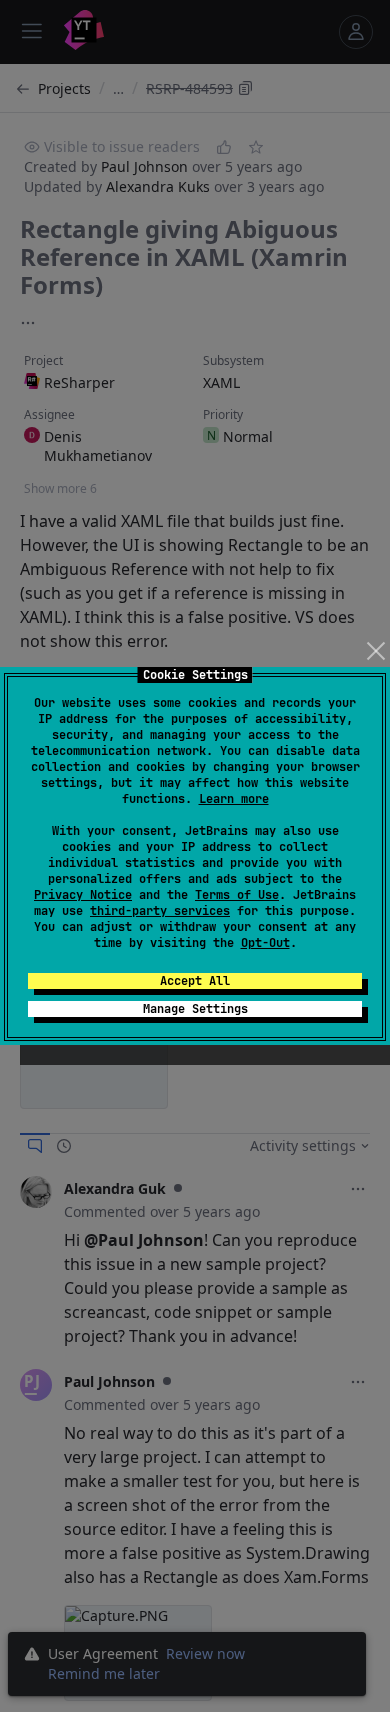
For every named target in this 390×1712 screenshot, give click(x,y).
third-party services (160, 911)
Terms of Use (237, 895)
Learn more (234, 799)
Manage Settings (195, 1009)
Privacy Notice (83, 895)
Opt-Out (265, 943)
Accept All (195, 981)
